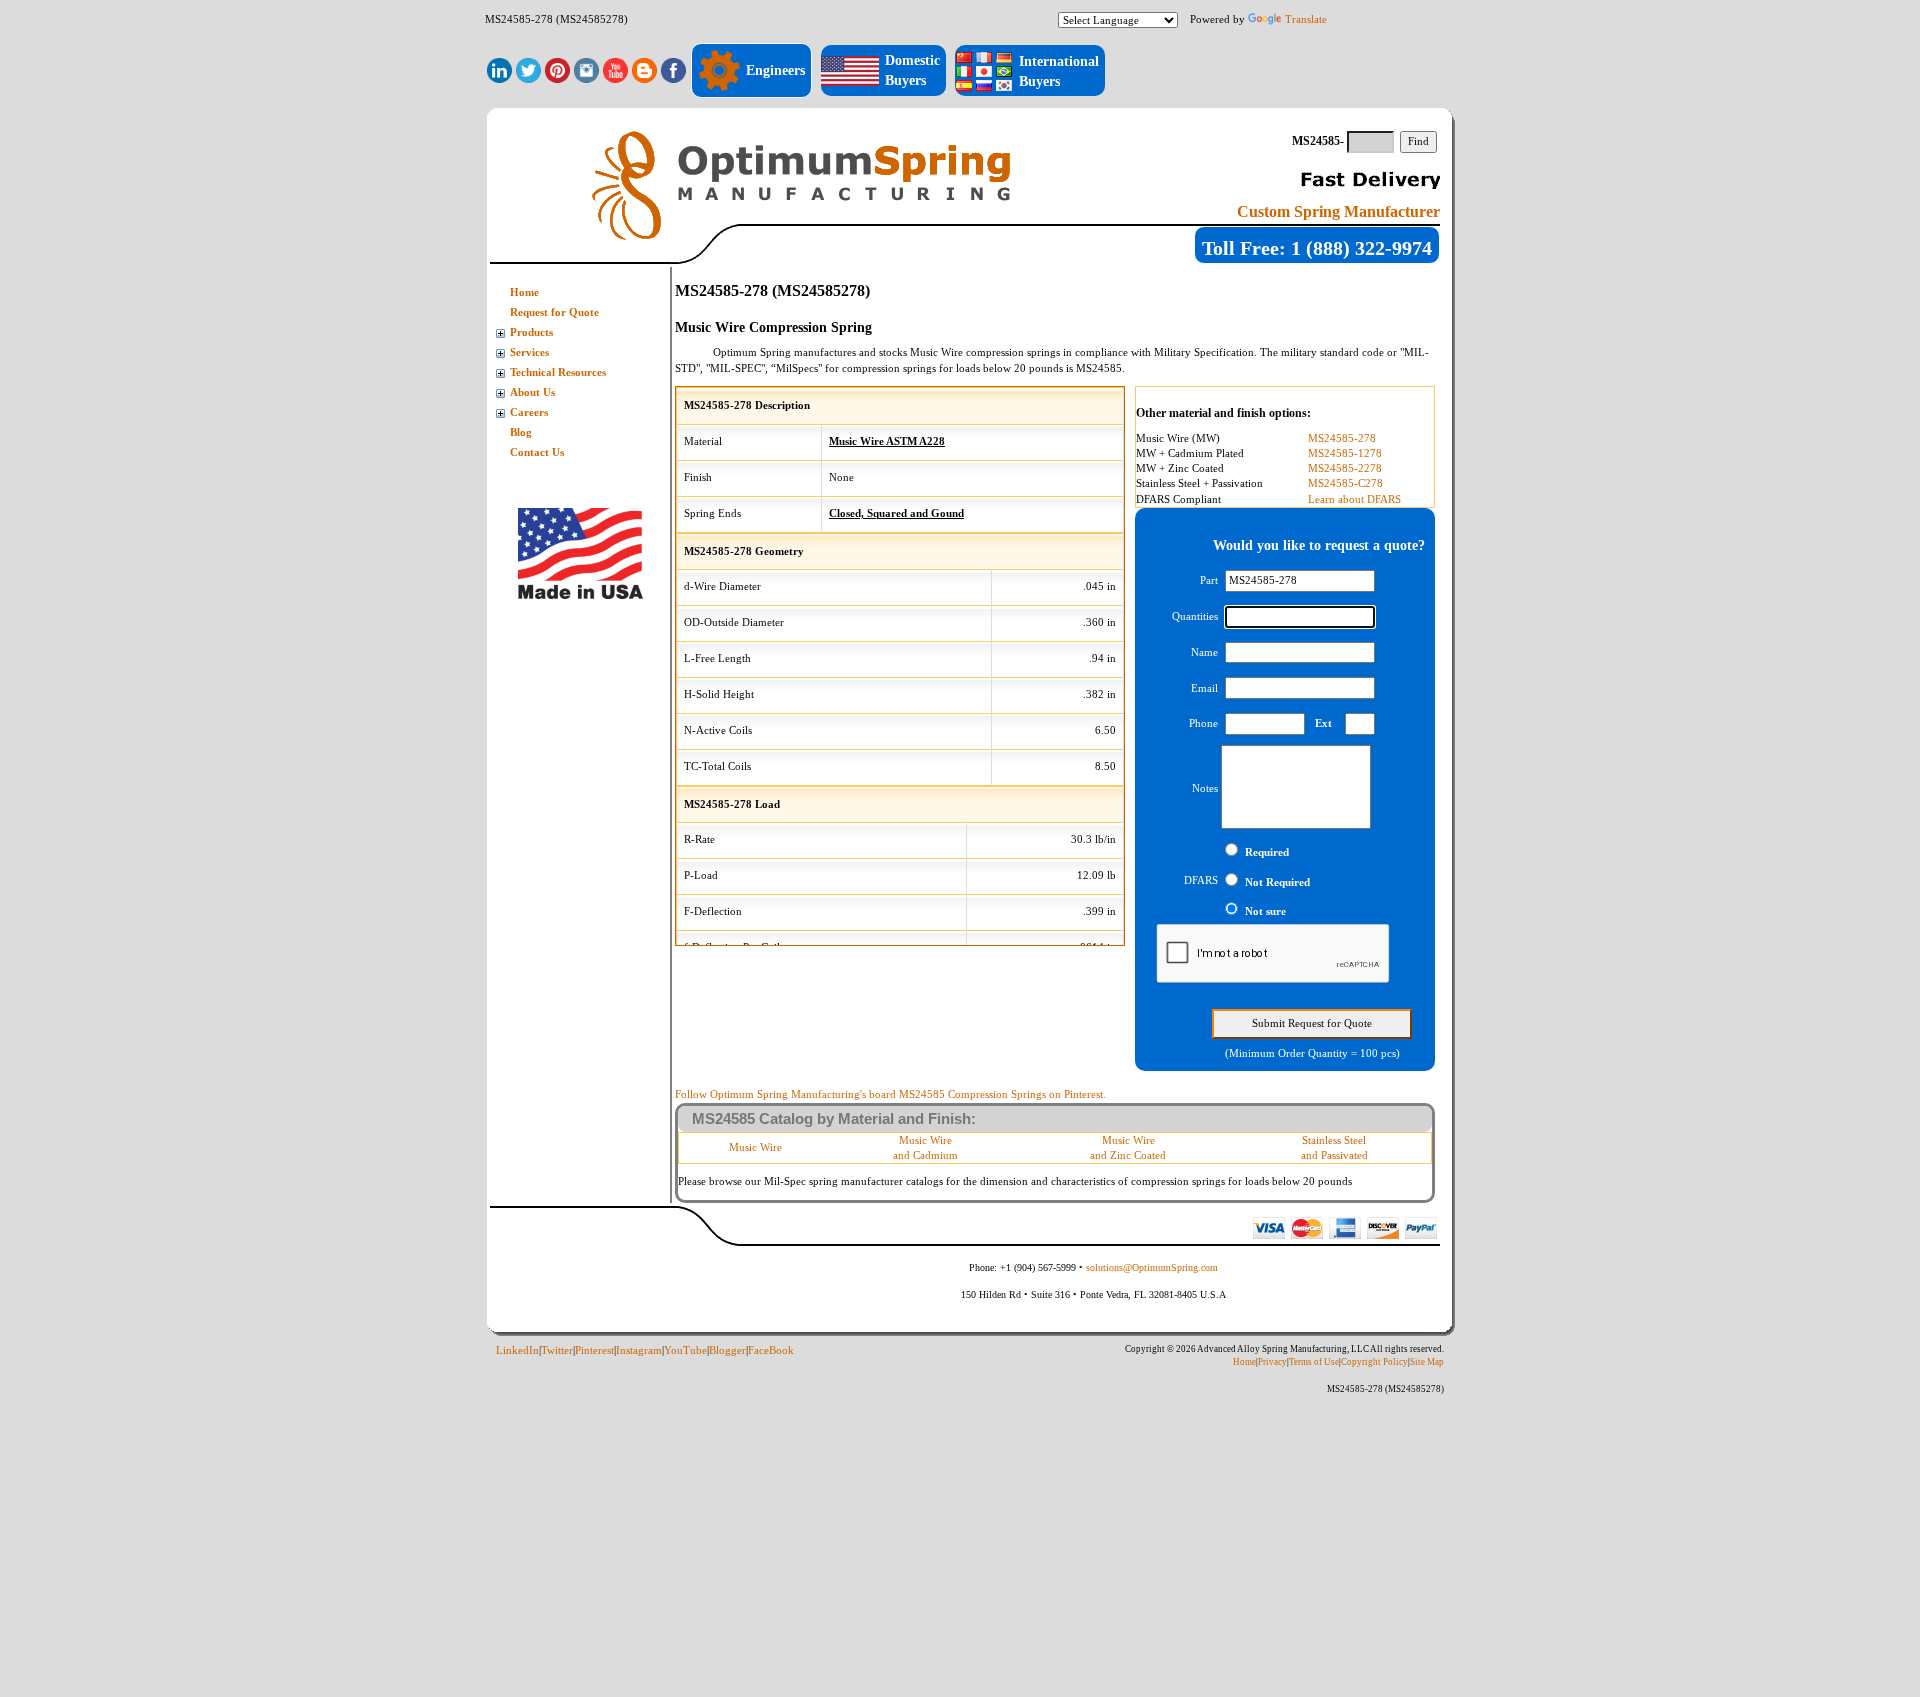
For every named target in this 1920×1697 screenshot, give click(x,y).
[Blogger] (644, 69)
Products (531, 332)
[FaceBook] (673, 69)
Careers (529, 412)
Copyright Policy (1374, 1362)
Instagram (639, 1350)
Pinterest (594, 1350)
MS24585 (1099, 368)
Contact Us (537, 452)
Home (524, 292)
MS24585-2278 (1345, 468)
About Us (532, 392)
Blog (521, 432)
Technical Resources (558, 372)
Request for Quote (554, 312)
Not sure (1265, 911)
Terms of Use (1314, 1362)
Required (1267, 852)
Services (529, 352)
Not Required (1277, 882)
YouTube (685, 1350)
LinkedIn (517, 1350)
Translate (1306, 19)
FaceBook (771, 1350)
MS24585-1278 (1345, 453)
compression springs (1013, 352)
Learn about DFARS (1354, 499)
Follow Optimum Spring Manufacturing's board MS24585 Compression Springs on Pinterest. (890, 1094)
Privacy (1272, 1362)
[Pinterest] (557, 69)
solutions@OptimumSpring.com (1152, 1267)
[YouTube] (615, 69)
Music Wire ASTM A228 (887, 441)
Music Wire (755, 1147)
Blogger (727, 1350)
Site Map (1427, 1362)
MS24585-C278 (1345, 483)
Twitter (557, 1350)
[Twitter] (528, 69)
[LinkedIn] (499, 69)
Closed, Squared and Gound (896, 513)
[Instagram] (586, 69)
